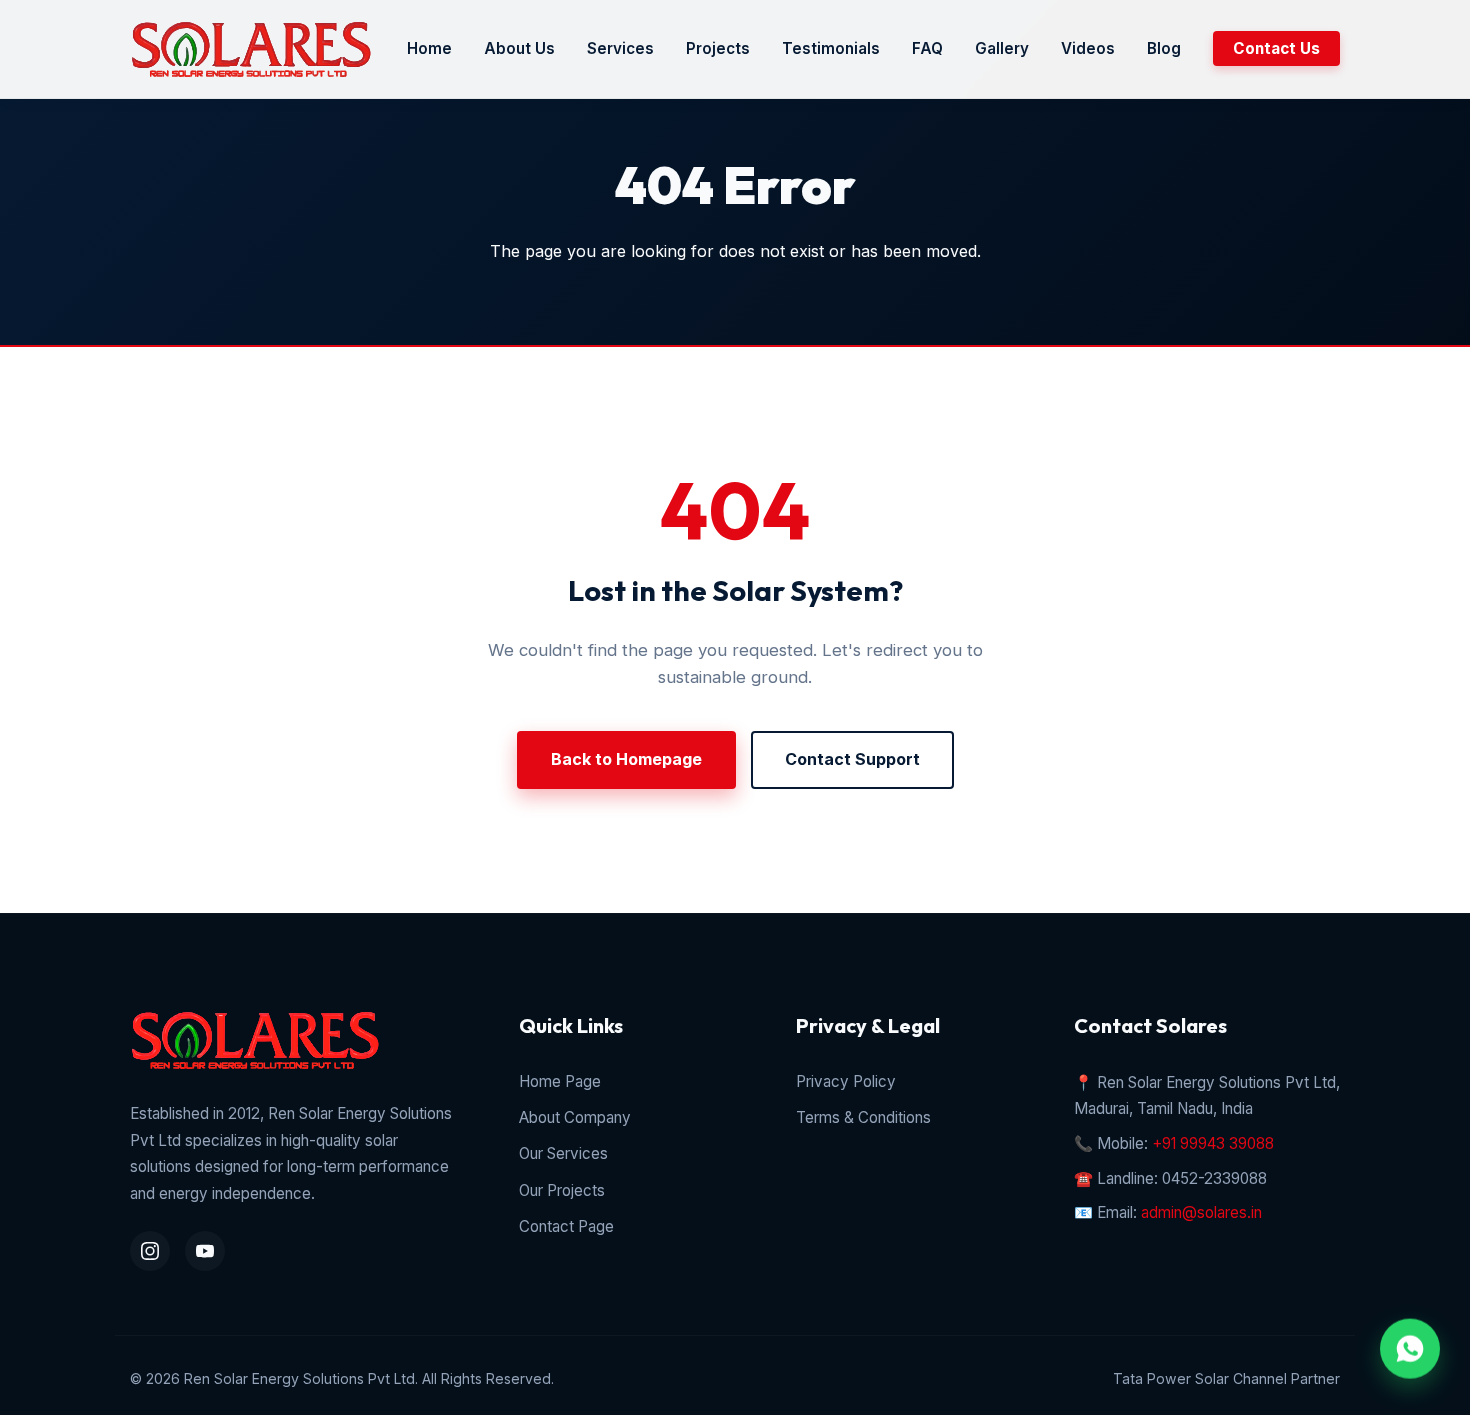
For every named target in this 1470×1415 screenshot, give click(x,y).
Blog (1164, 48)
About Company (575, 1117)
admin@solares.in (1201, 1212)
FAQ (927, 48)
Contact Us (1276, 48)
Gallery (1002, 48)
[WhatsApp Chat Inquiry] (1410, 1347)
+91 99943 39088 (1213, 1143)
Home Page (560, 1081)
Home (429, 48)
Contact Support (852, 759)
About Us (519, 48)
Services (620, 48)
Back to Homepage (626, 759)
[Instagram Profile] (150, 1251)
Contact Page (566, 1226)
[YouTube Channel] (205, 1251)
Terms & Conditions (863, 1117)
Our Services (563, 1153)
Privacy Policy (846, 1081)
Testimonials (831, 48)
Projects (718, 48)
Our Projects (562, 1190)
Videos (1088, 48)
